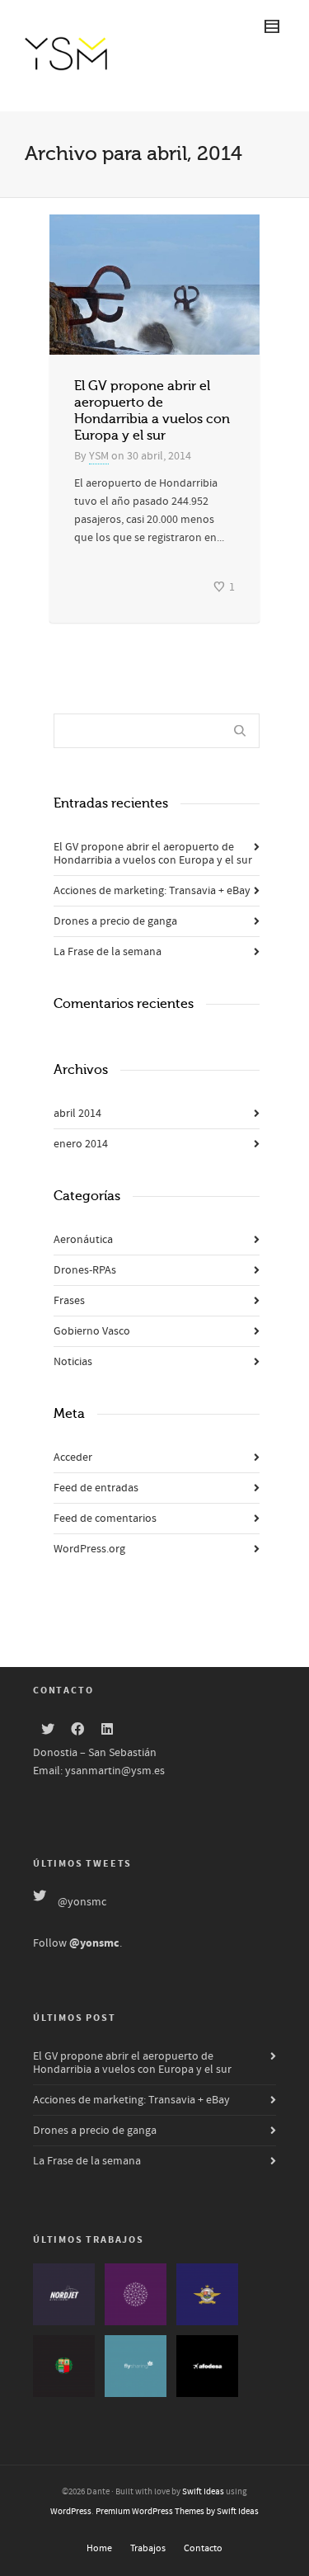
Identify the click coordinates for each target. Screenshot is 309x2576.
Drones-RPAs (85, 1270)
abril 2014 (77, 1114)
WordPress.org (89, 1549)
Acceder (73, 1458)
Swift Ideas (203, 2492)
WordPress (71, 2512)
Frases (69, 1301)
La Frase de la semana (108, 952)
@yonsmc (82, 1902)
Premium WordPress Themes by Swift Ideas (177, 2512)
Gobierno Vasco (92, 1331)
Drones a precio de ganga (115, 921)
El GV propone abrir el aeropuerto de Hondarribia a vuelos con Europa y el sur (153, 854)
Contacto (203, 2548)
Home (99, 2548)
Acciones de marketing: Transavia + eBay (152, 891)
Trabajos (148, 2548)
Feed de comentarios (105, 1519)
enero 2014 (81, 1144)
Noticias (73, 1362)
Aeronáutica (83, 1240)
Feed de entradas (96, 1488)
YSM (99, 456)
